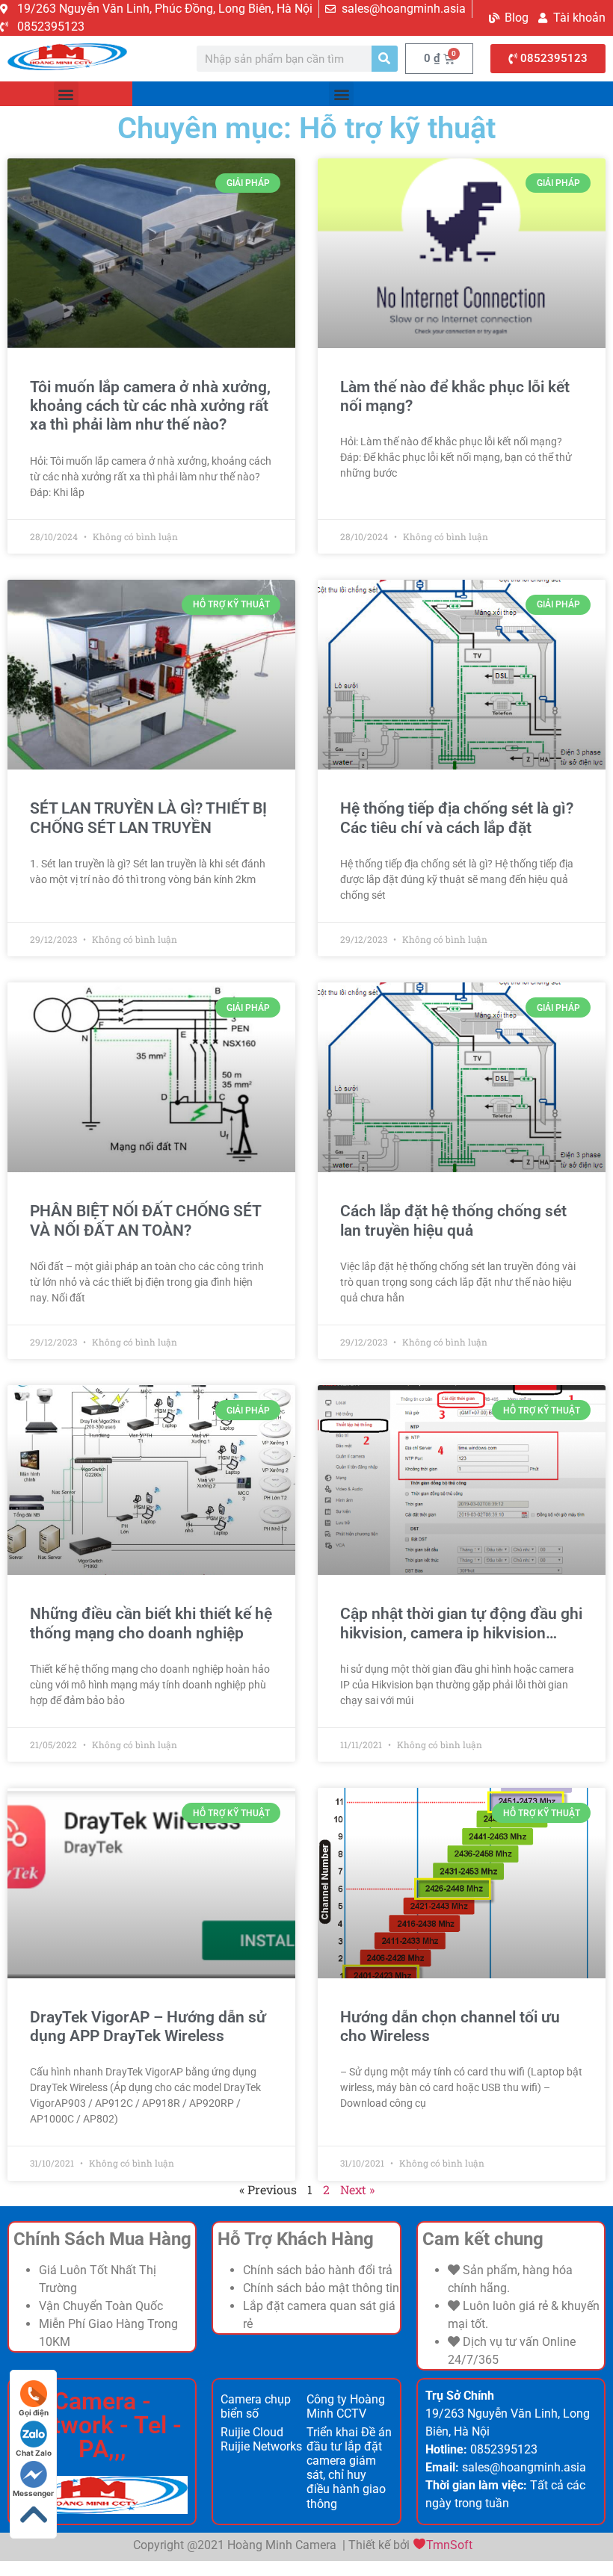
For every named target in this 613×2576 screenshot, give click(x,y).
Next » (357, 2189)
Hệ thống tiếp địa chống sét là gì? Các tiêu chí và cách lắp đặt (457, 818)
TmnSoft (449, 2545)
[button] (66, 94)
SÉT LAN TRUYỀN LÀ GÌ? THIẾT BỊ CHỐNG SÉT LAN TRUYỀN (148, 818)
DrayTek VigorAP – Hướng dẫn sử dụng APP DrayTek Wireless (148, 2027)
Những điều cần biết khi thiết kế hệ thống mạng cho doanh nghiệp (151, 1623)
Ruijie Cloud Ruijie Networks (261, 2439)
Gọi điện (34, 2412)
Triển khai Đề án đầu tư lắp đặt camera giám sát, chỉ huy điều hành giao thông (349, 2468)
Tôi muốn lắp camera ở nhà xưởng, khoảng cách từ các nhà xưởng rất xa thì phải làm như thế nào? (150, 406)
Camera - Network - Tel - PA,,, (102, 2425)
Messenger (33, 2493)
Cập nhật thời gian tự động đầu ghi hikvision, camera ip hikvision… (461, 1623)
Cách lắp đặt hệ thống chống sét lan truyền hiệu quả (453, 1220)
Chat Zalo (34, 2453)
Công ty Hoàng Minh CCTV (346, 2406)
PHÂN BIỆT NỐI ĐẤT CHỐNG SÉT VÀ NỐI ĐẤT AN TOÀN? (145, 1220)
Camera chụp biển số (256, 2406)
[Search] (385, 59)
